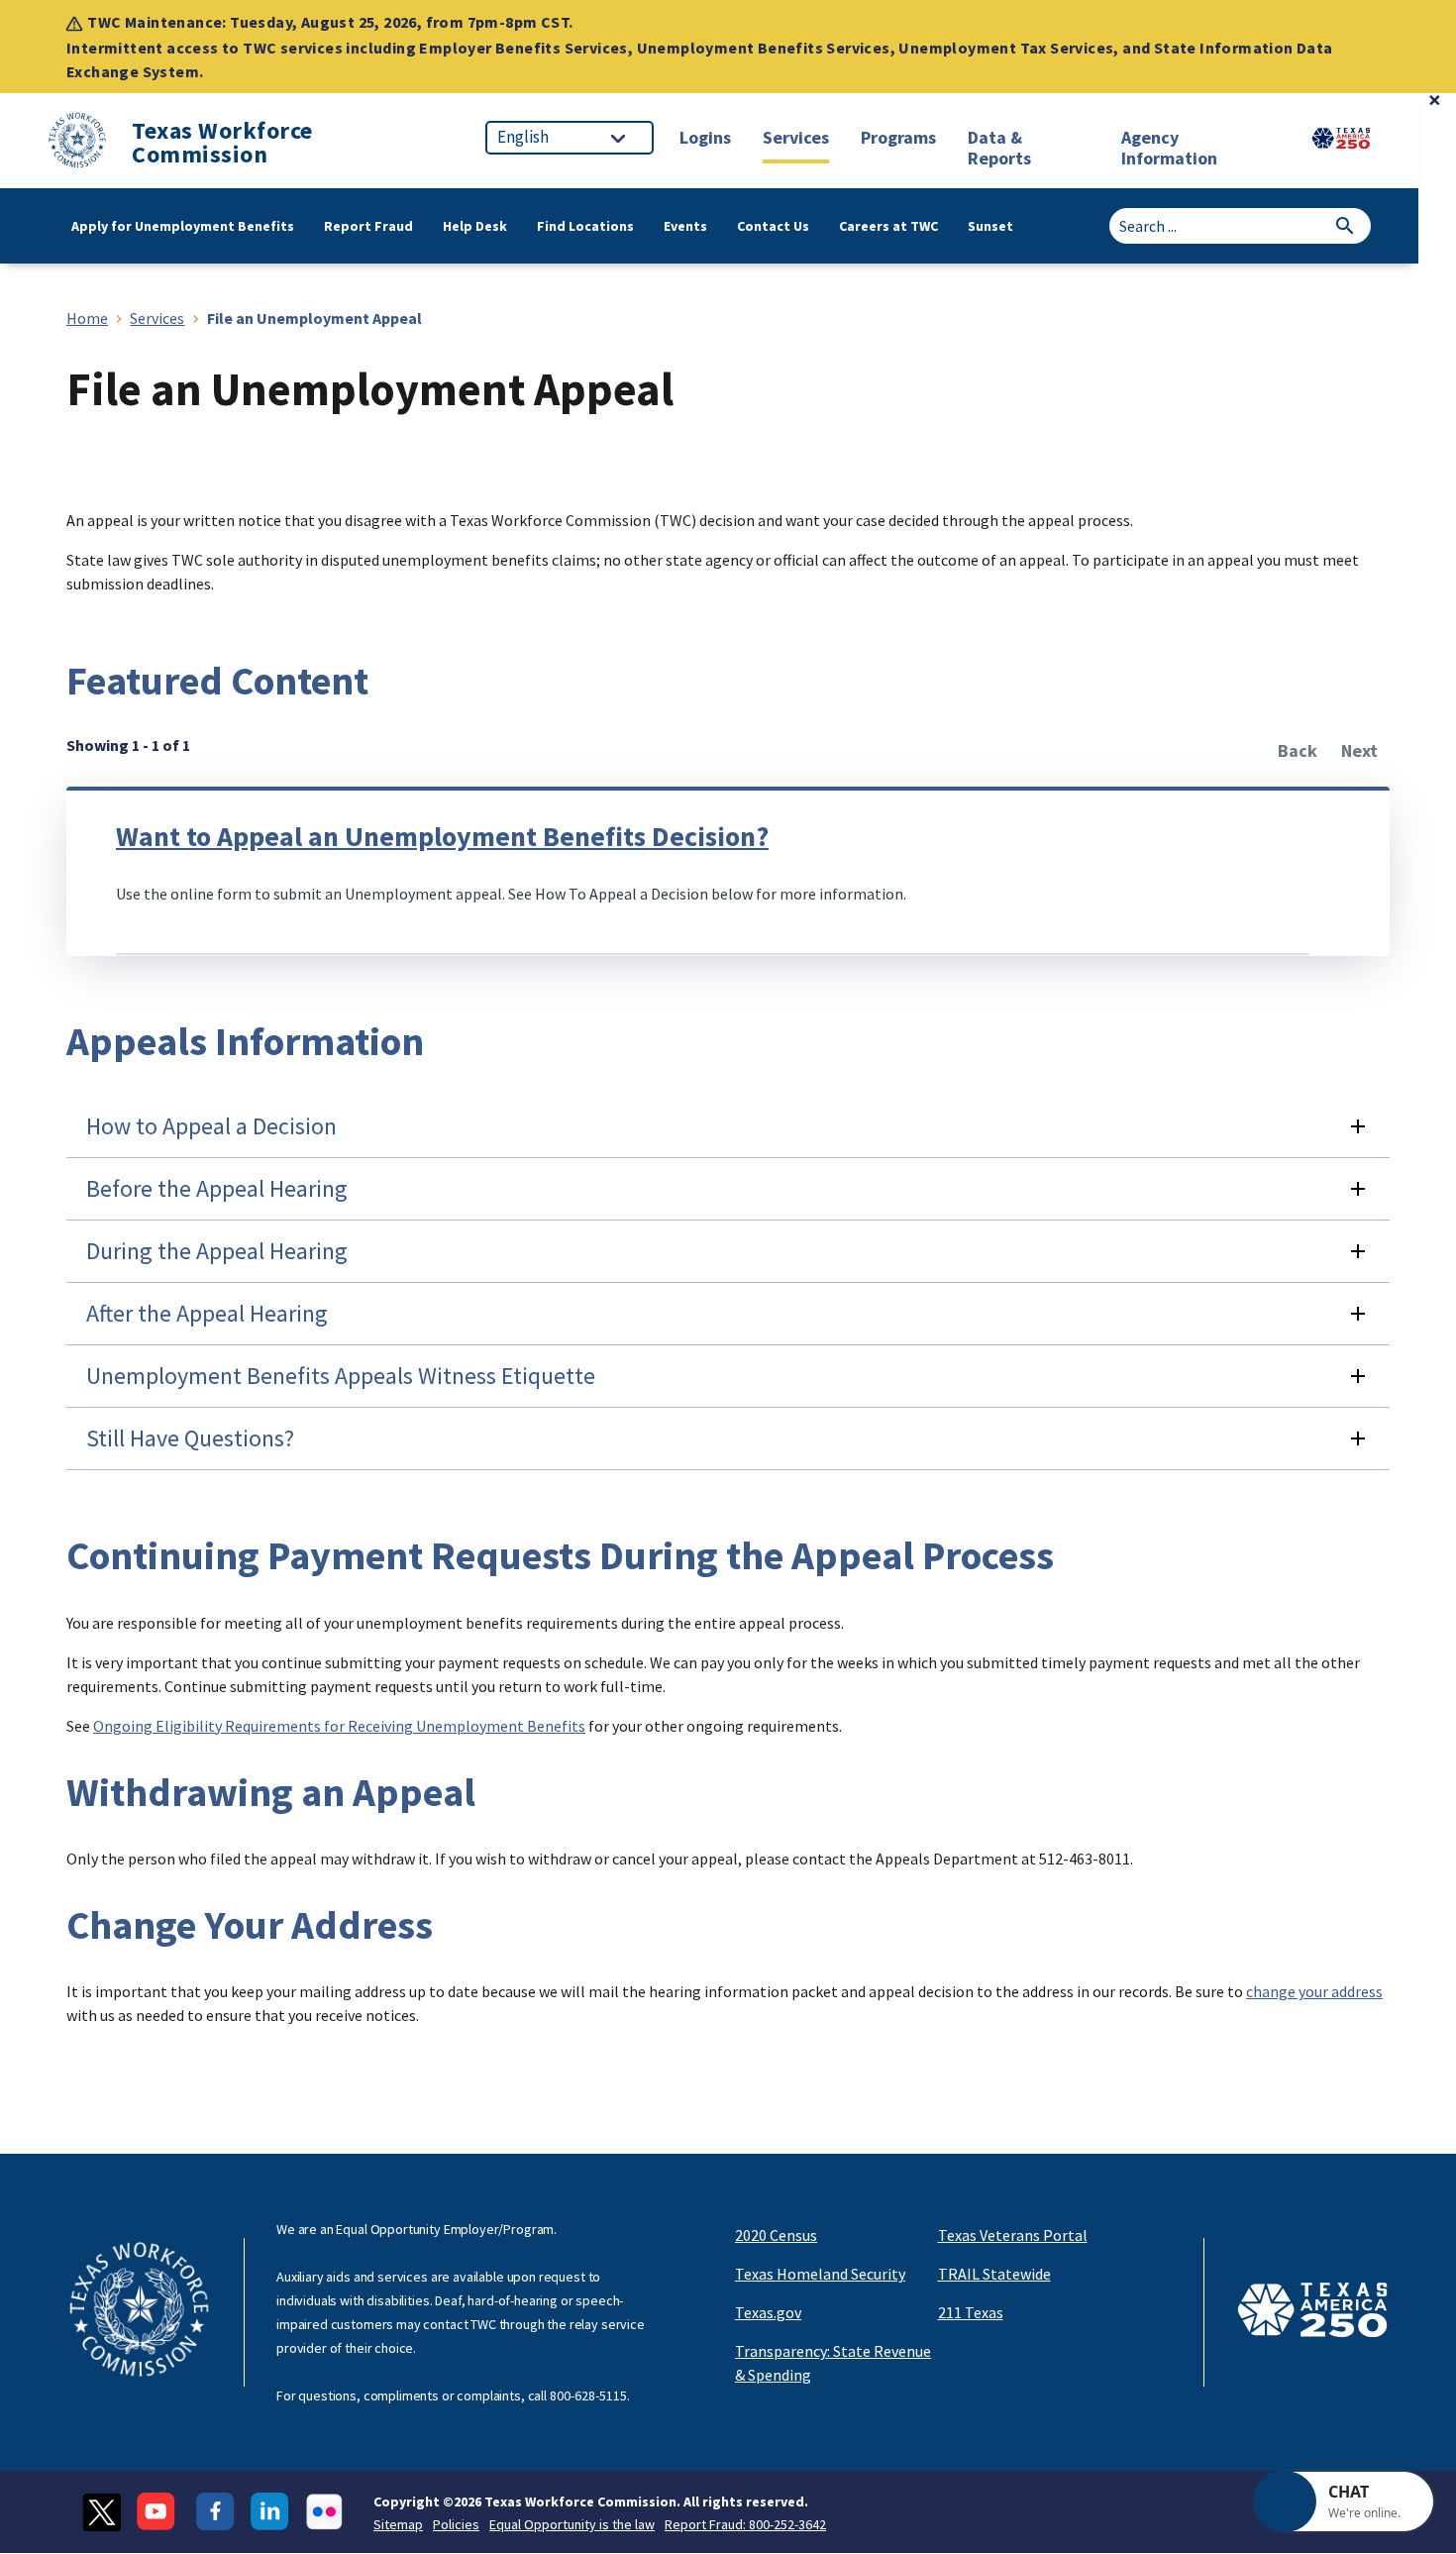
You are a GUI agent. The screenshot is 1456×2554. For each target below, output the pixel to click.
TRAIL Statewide (994, 2274)
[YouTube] (158, 2512)
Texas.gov (768, 2312)
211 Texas (971, 2312)
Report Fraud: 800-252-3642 (745, 2524)
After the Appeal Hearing (207, 1313)
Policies (456, 2524)
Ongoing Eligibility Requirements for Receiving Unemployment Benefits (339, 1726)
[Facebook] (215, 2512)
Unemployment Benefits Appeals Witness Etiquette (341, 1376)
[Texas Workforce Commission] (77, 143)
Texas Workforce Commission (222, 143)
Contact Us (773, 226)
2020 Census (776, 2235)
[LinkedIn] (270, 2512)
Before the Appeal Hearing (217, 1188)
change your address (1314, 1991)
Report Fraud (368, 226)
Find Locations (585, 226)
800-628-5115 (588, 2395)
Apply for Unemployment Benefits (183, 226)
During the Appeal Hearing (217, 1251)
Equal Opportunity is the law (572, 2524)
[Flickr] (324, 2512)
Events (685, 226)
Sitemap (398, 2524)
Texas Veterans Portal (1013, 2235)
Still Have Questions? (190, 1438)
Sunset (990, 226)
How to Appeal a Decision (211, 1126)
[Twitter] (102, 2512)
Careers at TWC (888, 226)
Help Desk (475, 226)
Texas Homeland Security (820, 2274)
